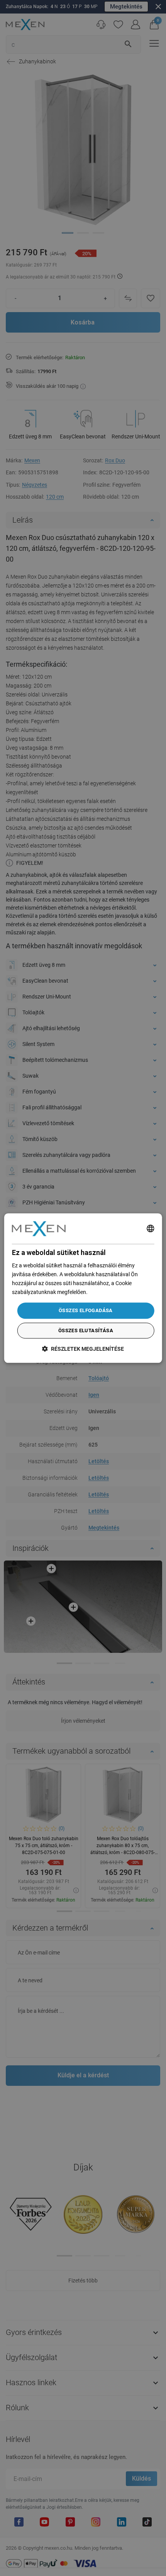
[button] (83, 1349)
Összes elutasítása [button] (86, 1330)
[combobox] (150, 1229)
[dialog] (83, 1288)
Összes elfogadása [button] (86, 1311)
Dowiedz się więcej (111, 1292)
